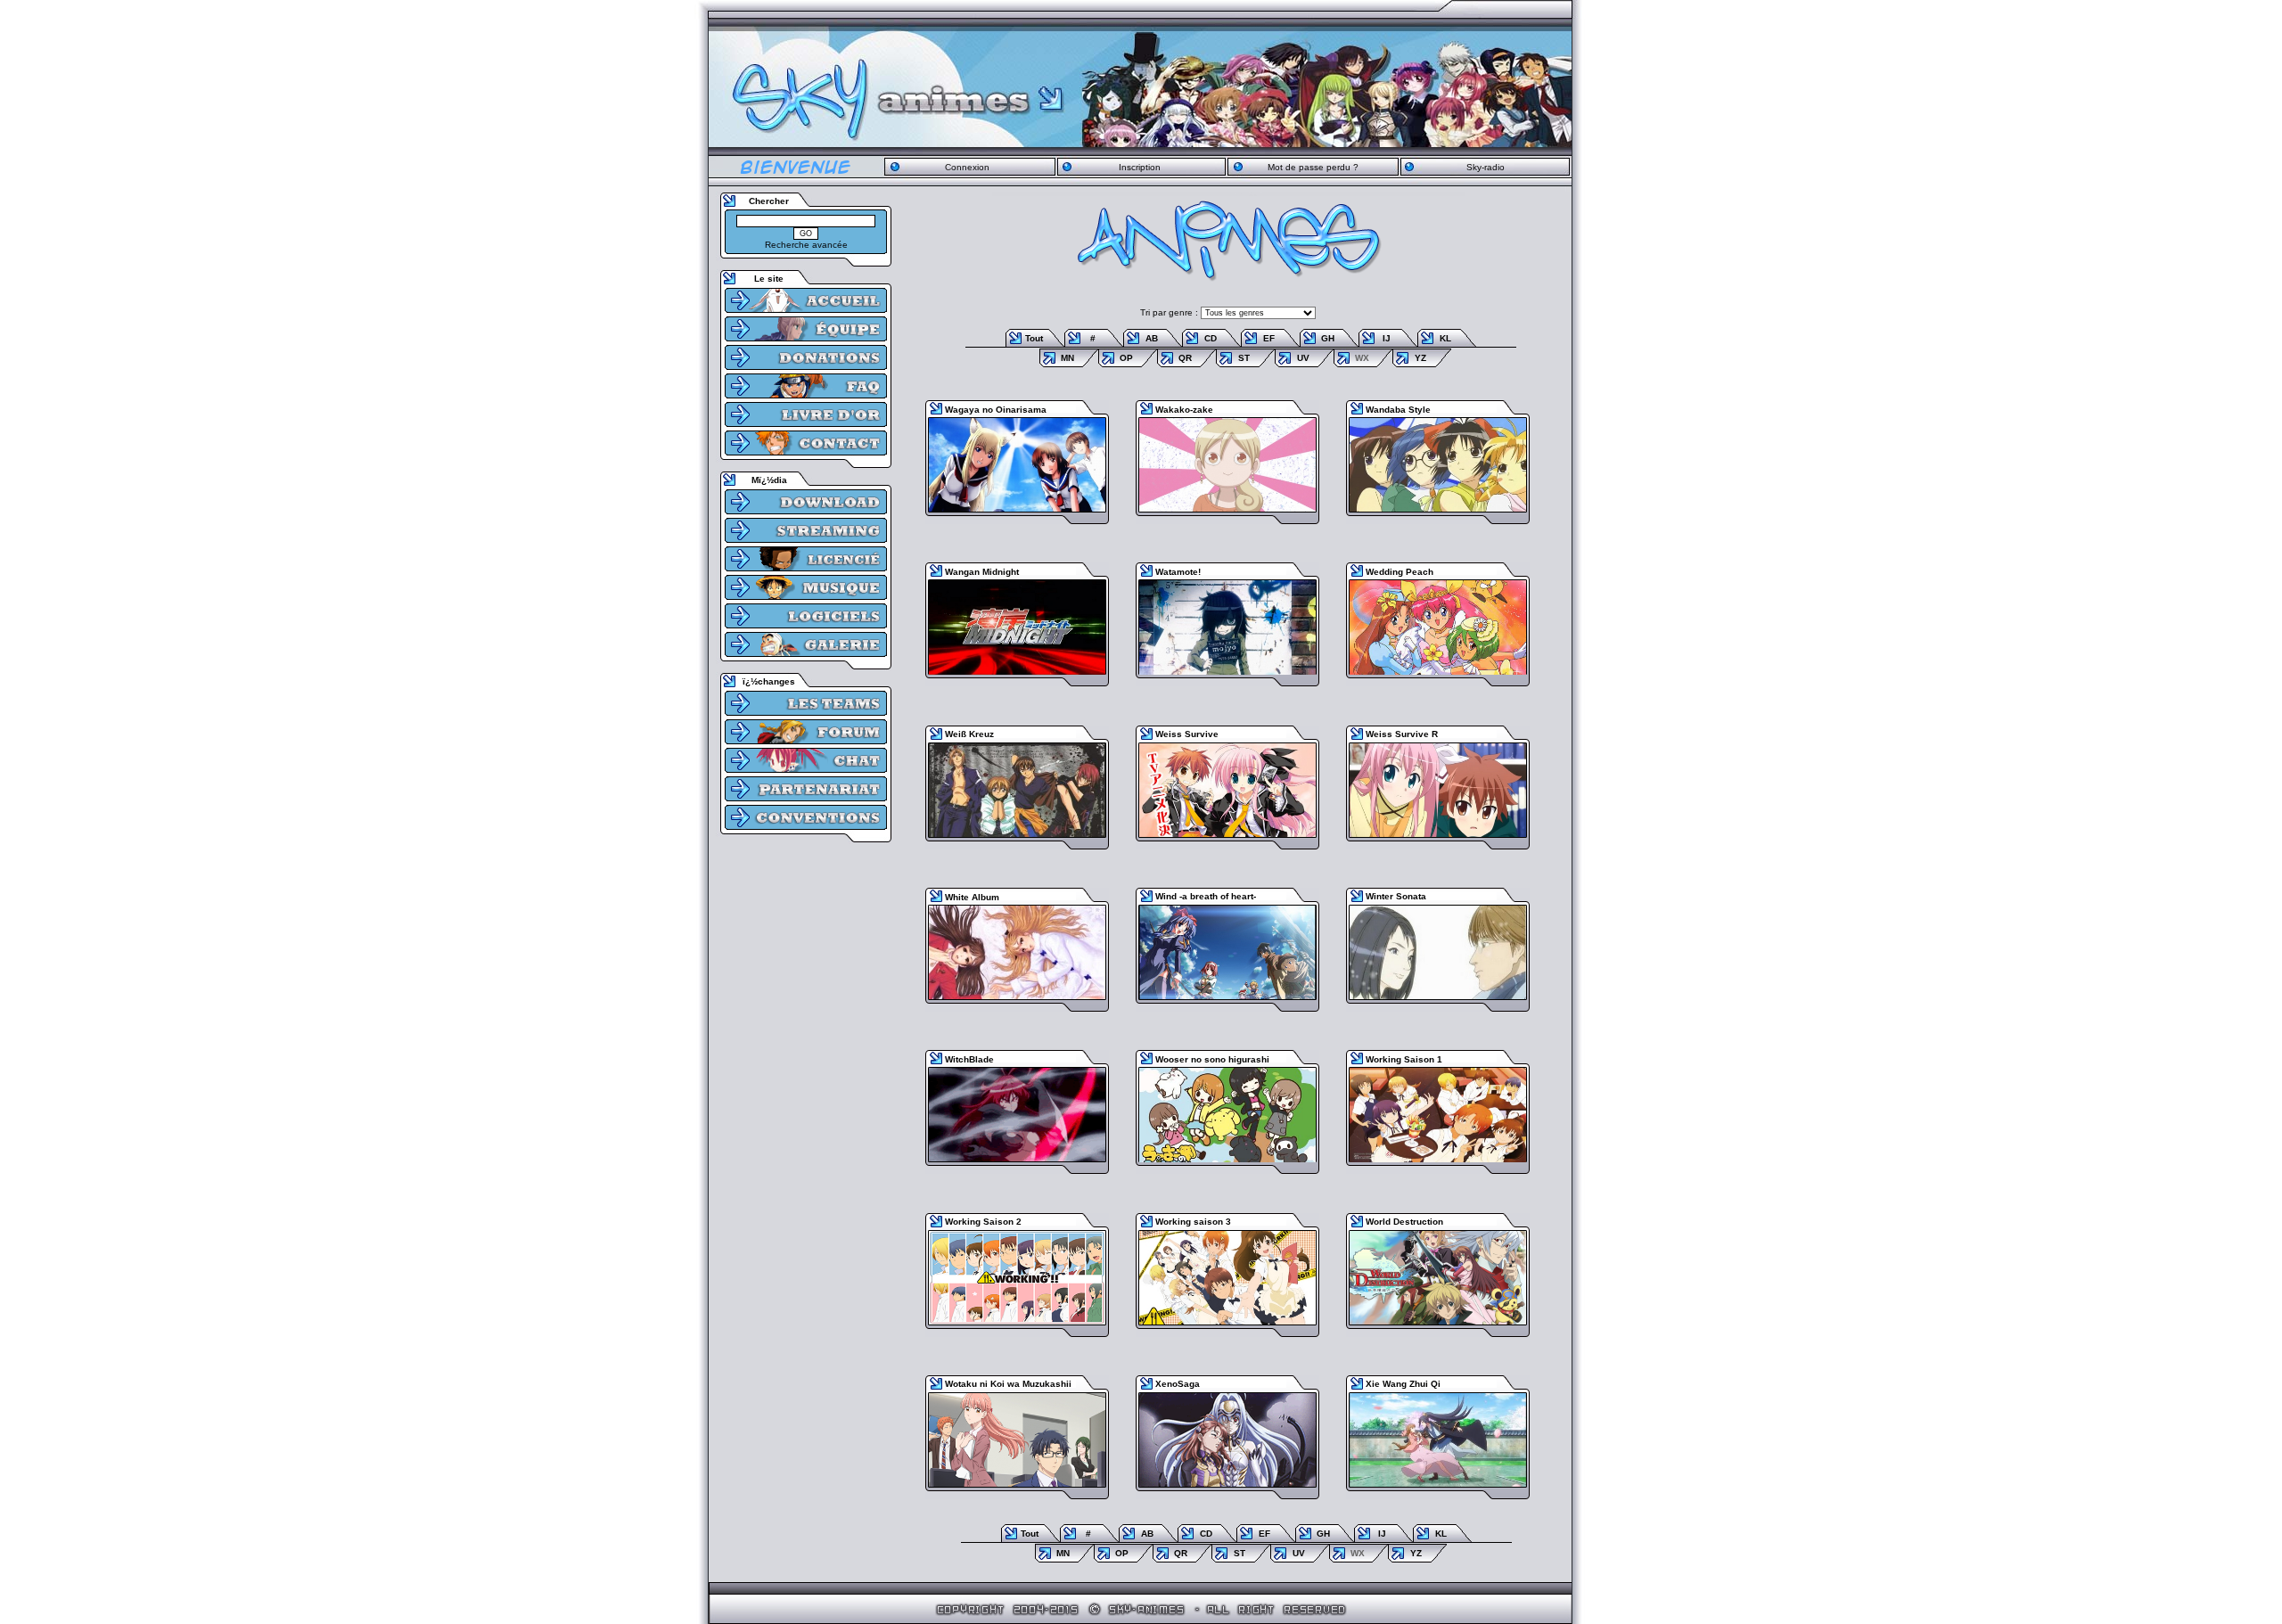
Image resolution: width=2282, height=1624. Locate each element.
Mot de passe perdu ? (1313, 167)
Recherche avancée (806, 245)
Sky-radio (1486, 167)
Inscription (1140, 167)
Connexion (967, 167)
